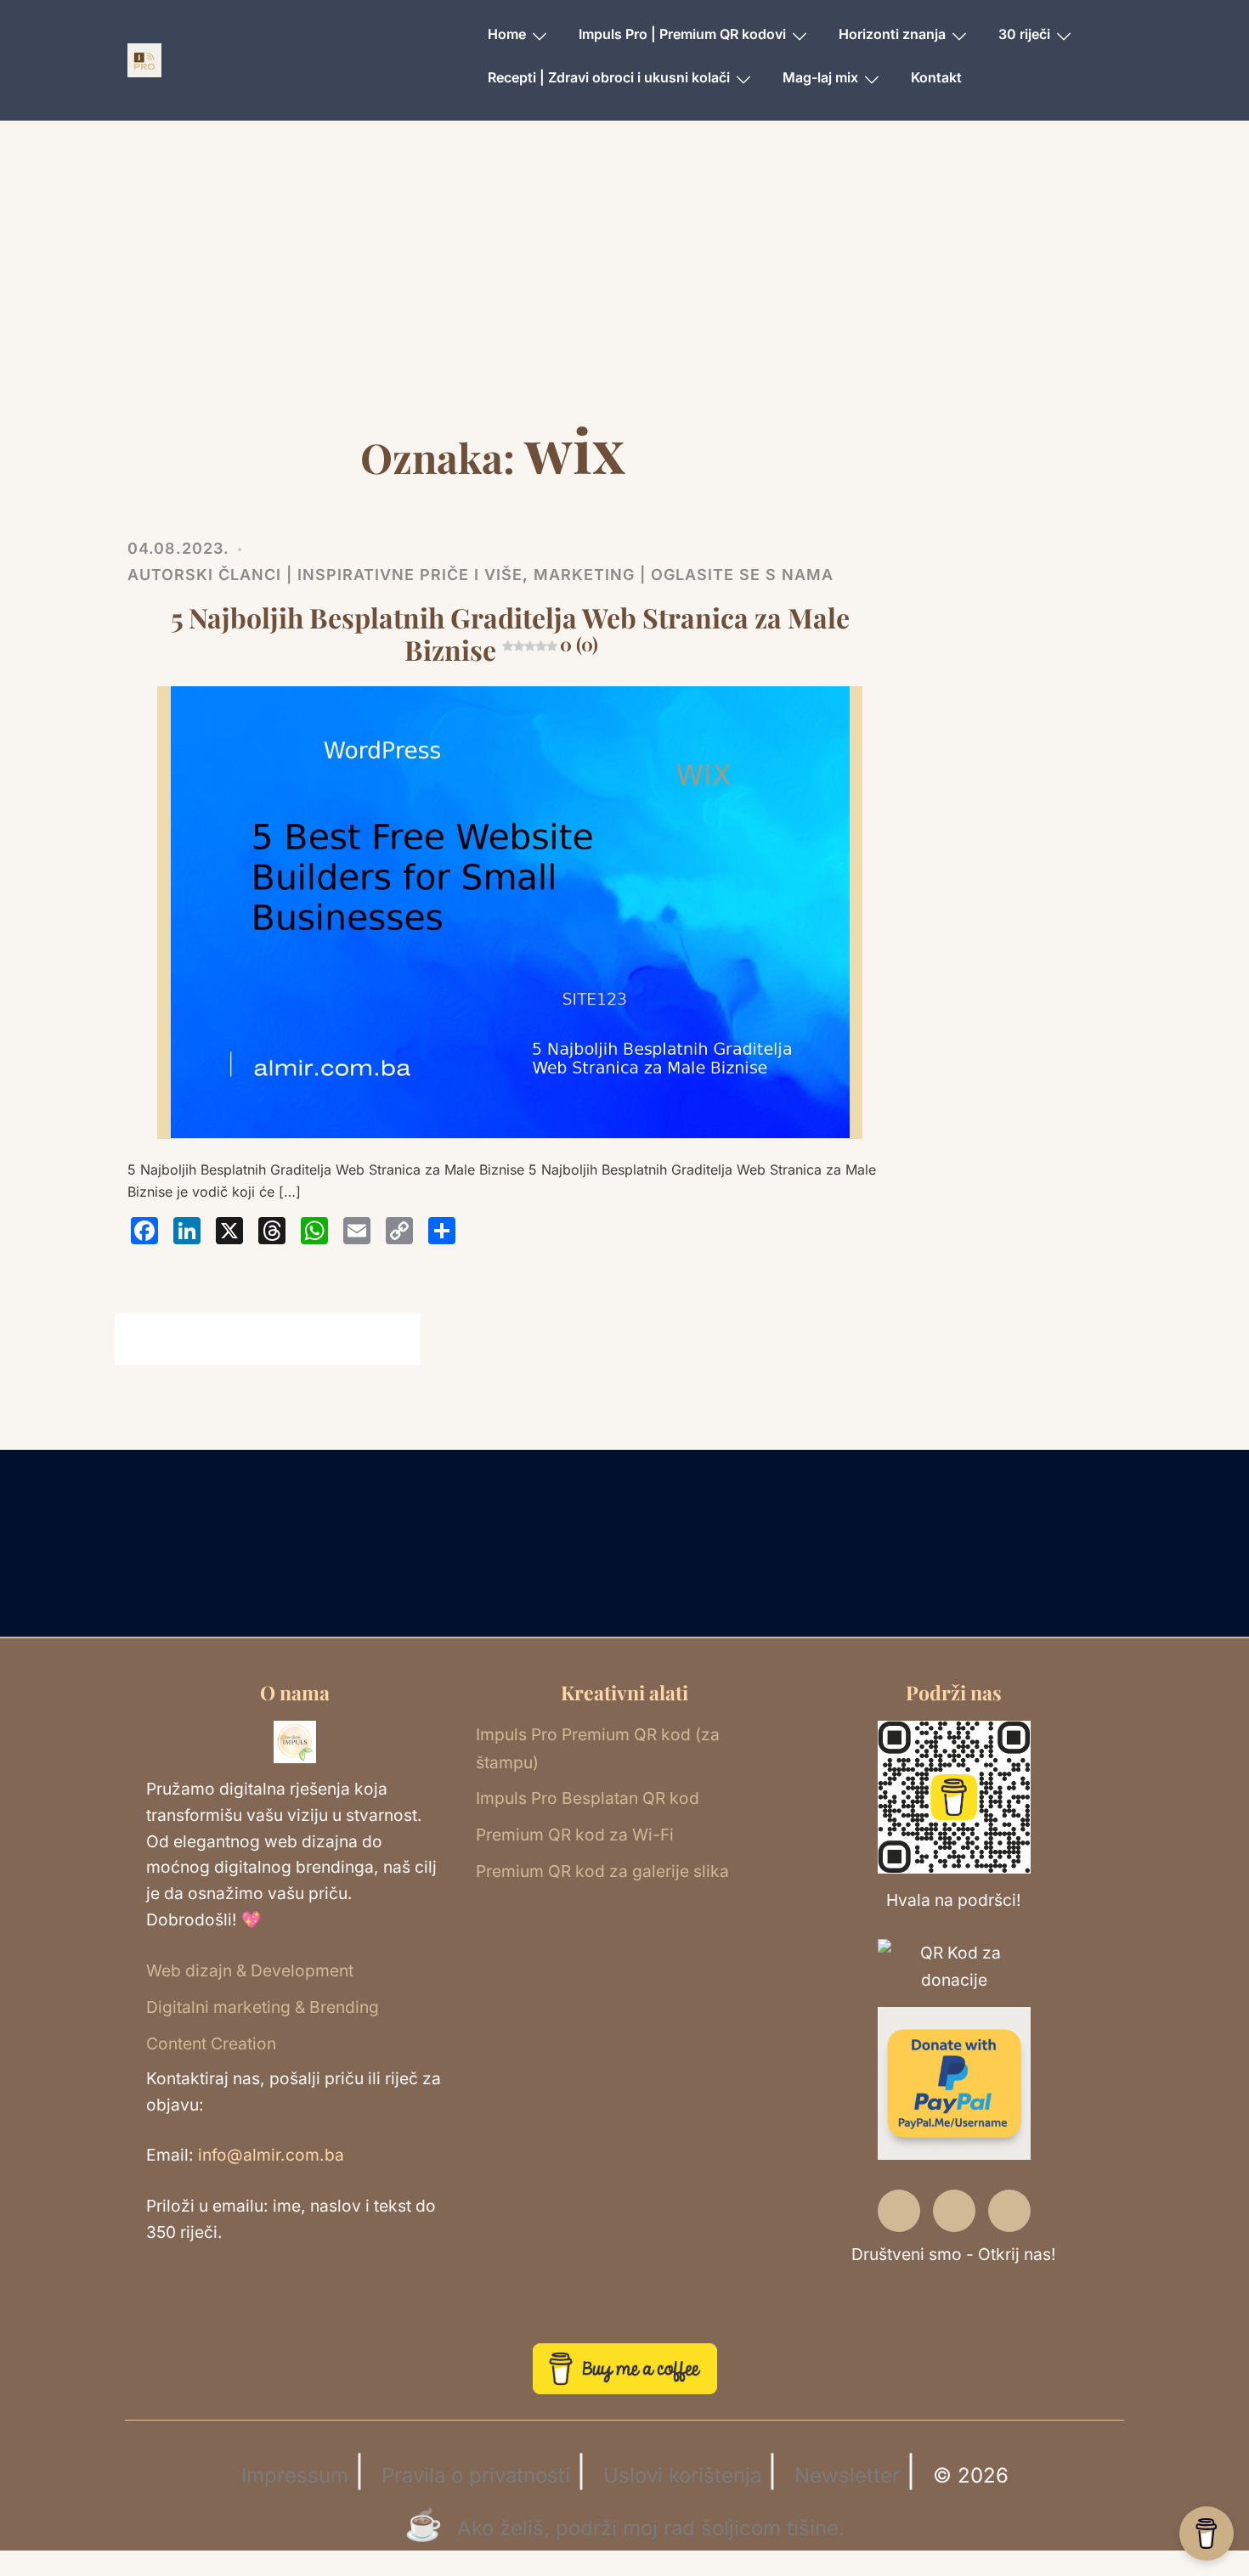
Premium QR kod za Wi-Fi (575, 1835)
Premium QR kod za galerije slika (602, 1871)
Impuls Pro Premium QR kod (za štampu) (598, 1748)
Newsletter (847, 2475)
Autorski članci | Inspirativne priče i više (325, 575)
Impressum (295, 2475)
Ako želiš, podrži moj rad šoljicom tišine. (651, 2528)
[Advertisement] (624, 285)
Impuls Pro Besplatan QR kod (588, 1798)
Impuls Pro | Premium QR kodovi (682, 34)
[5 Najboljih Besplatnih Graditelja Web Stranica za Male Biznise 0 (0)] (510, 912)
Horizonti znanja (892, 34)
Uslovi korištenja (682, 2475)
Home (507, 34)
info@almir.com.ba (271, 2155)
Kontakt (936, 77)
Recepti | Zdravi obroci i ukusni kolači (609, 77)
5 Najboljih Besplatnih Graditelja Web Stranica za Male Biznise (510, 633)
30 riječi (1024, 34)
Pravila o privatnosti (476, 2475)
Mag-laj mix (820, 77)
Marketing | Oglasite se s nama (684, 575)
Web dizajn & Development (250, 1970)
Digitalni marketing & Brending (263, 2007)
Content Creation (211, 2043)
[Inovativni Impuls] (144, 59)
